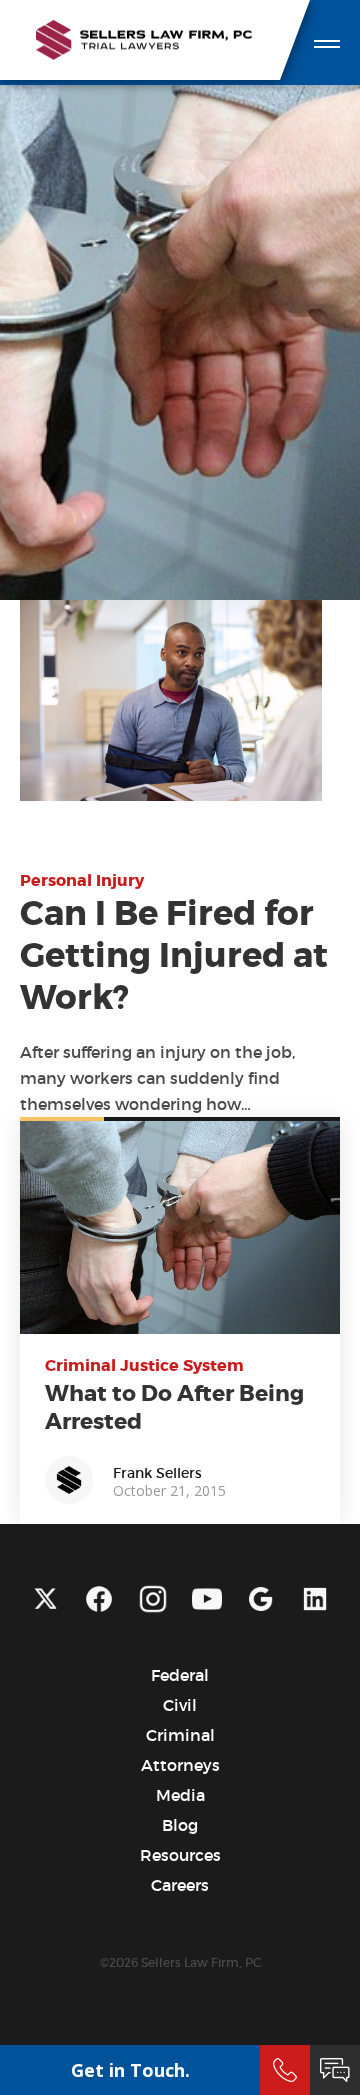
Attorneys (180, 1765)
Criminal (180, 1735)
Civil (180, 1705)
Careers (180, 1885)
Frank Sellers (157, 1473)
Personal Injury (82, 880)
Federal (180, 1675)
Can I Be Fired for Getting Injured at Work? (174, 956)
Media (180, 1795)
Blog (180, 1825)
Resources (180, 1855)
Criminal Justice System (144, 1365)
